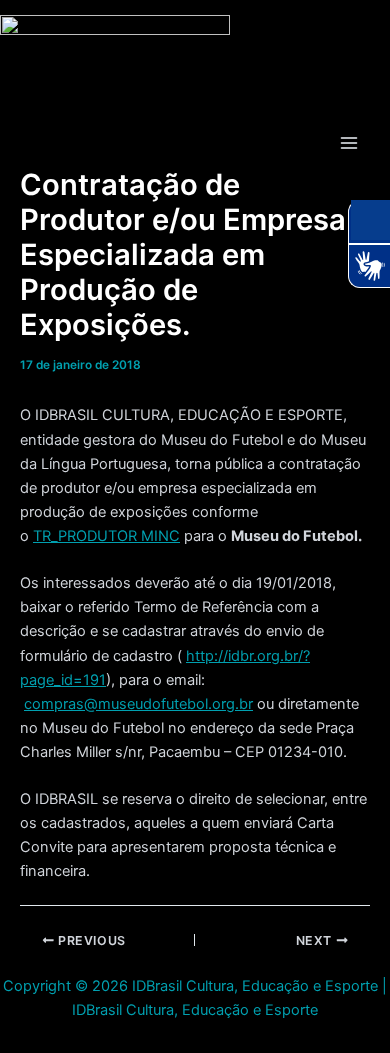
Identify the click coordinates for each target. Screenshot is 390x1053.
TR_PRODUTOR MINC (106, 536)
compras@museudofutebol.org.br (138, 704)
